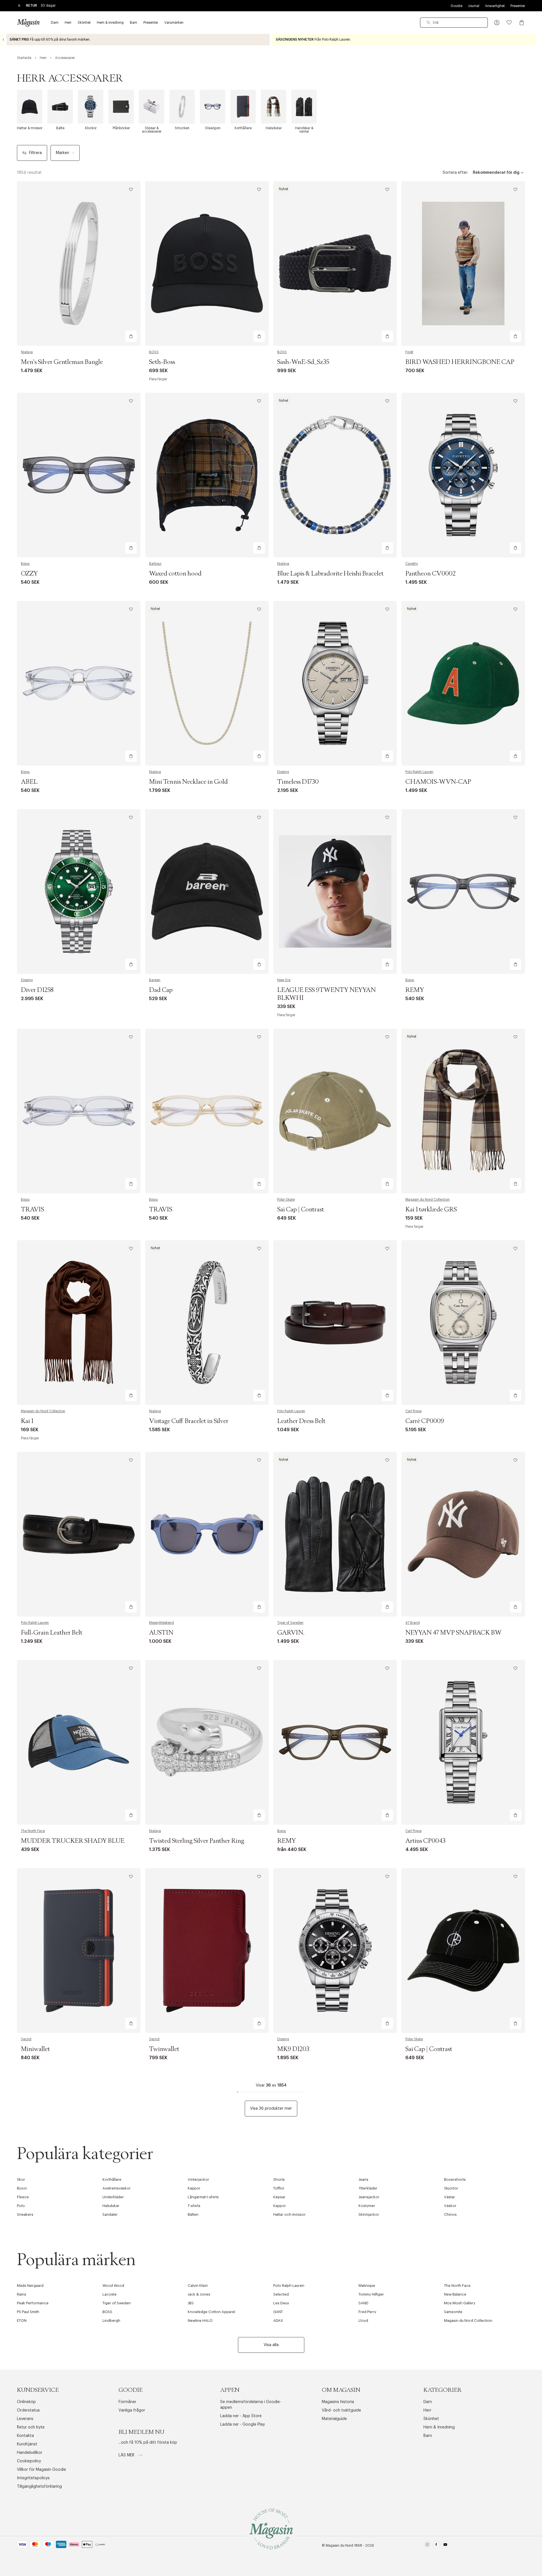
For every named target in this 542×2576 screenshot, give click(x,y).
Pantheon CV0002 (430, 574)
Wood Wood (113, 2286)
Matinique (367, 2286)
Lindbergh (111, 2321)
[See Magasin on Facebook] (436, 2546)
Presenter (518, 6)
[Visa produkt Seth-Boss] (207, 263)
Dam (428, 2402)
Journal (474, 6)
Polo (21, 2206)
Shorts (279, 2179)
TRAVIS (32, 1210)
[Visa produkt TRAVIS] (79, 1111)
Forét (409, 352)
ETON (22, 2321)
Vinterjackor (198, 2179)
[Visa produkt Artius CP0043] (463, 1742)
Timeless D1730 (298, 782)
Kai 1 (27, 1421)
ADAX (278, 2321)
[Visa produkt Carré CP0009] (463, 1323)
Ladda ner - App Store (241, 2416)
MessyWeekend (161, 1623)
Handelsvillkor (30, 2453)
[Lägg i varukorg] (131, 336)
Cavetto (412, 564)
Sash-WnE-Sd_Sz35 (303, 362)
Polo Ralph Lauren (419, 772)
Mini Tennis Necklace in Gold (188, 782)
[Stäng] (360, 1316)
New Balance (455, 2294)
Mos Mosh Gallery (460, 2303)
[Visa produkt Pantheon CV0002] (463, 475)
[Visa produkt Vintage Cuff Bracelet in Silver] (207, 1323)
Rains (22, 2294)
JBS (191, 2303)
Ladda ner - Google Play (242, 2425)
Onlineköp (26, 2402)
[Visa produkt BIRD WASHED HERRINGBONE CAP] (463, 263)
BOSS (154, 352)
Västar (450, 2197)
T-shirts (194, 2206)
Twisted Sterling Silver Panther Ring (197, 1841)
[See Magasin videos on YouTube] (445, 2546)
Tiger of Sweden (290, 1623)
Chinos (450, 2214)
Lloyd (363, 2321)
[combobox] (454, 23)
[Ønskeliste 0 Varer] (509, 23)
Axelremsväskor (117, 2188)
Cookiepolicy (29, 2461)
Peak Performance (33, 2303)
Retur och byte (31, 2427)
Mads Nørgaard (30, 2286)
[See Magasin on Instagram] (427, 2546)
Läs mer (127, 2455)
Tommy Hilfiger (371, 2294)
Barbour (155, 564)
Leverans (25, 2419)
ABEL (29, 782)
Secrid (26, 2039)
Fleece (23, 2197)
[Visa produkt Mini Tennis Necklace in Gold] (207, 683)
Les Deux (281, 2303)
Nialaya (27, 352)
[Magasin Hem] (28, 23)
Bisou (25, 564)
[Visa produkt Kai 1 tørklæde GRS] (463, 1111)
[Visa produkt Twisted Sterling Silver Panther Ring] (207, 1742)
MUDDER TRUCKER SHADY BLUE (73, 1841)
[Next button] (539, 40)
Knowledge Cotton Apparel (211, 2312)
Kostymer (367, 2206)
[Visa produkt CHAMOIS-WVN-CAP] (463, 683)
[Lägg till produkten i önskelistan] (131, 190)
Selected (281, 2294)
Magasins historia (338, 2402)
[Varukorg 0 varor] (522, 23)
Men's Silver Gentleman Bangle (62, 362)
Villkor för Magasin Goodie (41, 2470)
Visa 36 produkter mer (271, 2109)
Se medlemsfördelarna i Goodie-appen (251, 2405)
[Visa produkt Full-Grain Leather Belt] (79, 1534)
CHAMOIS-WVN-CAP (438, 782)
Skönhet (431, 2419)
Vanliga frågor (132, 2410)
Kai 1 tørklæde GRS (431, 1210)
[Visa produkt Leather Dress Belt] (335, 1323)
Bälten (193, 2214)
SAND (363, 2303)
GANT (278, 2312)
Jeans (363, 2179)
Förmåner (127, 2402)
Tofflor (279, 2188)
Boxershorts (455, 2179)
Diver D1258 (37, 990)
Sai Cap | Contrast (301, 1210)
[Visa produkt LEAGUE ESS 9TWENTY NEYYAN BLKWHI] (335, 891)
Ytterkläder (368, 2188)
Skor (21, 2179)
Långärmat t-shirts (203, 2197)
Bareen (155, 980)
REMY (415, 990)
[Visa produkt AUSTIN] (207, 1534)
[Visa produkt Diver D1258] (79, 891)
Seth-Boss (162, 362)
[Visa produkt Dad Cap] (207, 891)
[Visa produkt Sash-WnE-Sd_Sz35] (335, 263)
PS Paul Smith (28, 2312)
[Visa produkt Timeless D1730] (335, 683)
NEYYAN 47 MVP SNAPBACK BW (454, 1633)
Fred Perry (367, 2312)
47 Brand (413, 1623)
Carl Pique (413, 1411)
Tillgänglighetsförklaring (39, 2487)
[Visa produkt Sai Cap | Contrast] (335, 1111)
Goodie (456, 6)
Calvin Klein (198, 2286)
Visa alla (271, 2345)
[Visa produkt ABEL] (79, 683)
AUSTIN (161, 1633)
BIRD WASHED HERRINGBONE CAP (460, 362)
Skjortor (451, 2188)
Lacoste (110, 2294)
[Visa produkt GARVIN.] (335, 1534)
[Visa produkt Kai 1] (79, 1323)
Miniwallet (35, 2049)
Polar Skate (286, 1200)
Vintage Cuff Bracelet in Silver (189, 1421)
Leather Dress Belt (301, 1421)
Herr (427, 2410)
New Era (284, 980)
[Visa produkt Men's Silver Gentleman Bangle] (79, 263)
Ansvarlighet (495, 6)
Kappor (194, 2188)
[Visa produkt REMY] (463, 891)
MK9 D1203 (293, 2049)
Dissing (283, 772)
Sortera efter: (455, 173)
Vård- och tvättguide (341, 2410)
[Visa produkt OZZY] (79, 475)
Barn (428, 2436)
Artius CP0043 (425, 1841)
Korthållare (112, 2179)
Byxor (22, 2188)
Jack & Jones (199, 2294)
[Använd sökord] (429, 23)
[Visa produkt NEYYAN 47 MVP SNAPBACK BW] (463, 1534)
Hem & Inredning (439, 2427)
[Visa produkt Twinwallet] (207, 1951)
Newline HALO (200, 2321)
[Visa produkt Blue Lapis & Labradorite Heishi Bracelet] (335, 475)
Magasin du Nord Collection (428, 1200)
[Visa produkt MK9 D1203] (335, 1951)
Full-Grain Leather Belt (52, 1633)
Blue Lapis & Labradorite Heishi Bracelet (330, 574)
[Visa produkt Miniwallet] (79, 1951)
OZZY (29, 574)
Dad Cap (161, 990)
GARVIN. (291, 1633)
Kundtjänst (27, 2444)
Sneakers (25, 2214)
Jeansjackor (369, 2197)
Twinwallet (164, 2049)
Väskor (450, 2206)
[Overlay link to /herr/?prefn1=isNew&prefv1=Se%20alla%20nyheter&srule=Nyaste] (138, 40)
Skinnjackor (369, 2214)
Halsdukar (111, 2206)
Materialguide (334, 2419)
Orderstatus (28, 2410)
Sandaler (110, 2214)
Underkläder (113, 2197)
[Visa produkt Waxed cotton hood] (207, 475)
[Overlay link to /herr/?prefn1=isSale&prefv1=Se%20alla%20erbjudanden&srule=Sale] (404, 40)
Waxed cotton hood (175, 574)
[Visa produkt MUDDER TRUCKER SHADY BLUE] (79, 1742)
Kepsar (279, 2197)
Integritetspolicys (33, 2478)
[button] (497, 23)
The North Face (33, 1831)
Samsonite (453, 2312)
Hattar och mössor (289, 2214)
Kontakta (25, 2436)
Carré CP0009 (425, 1421)
